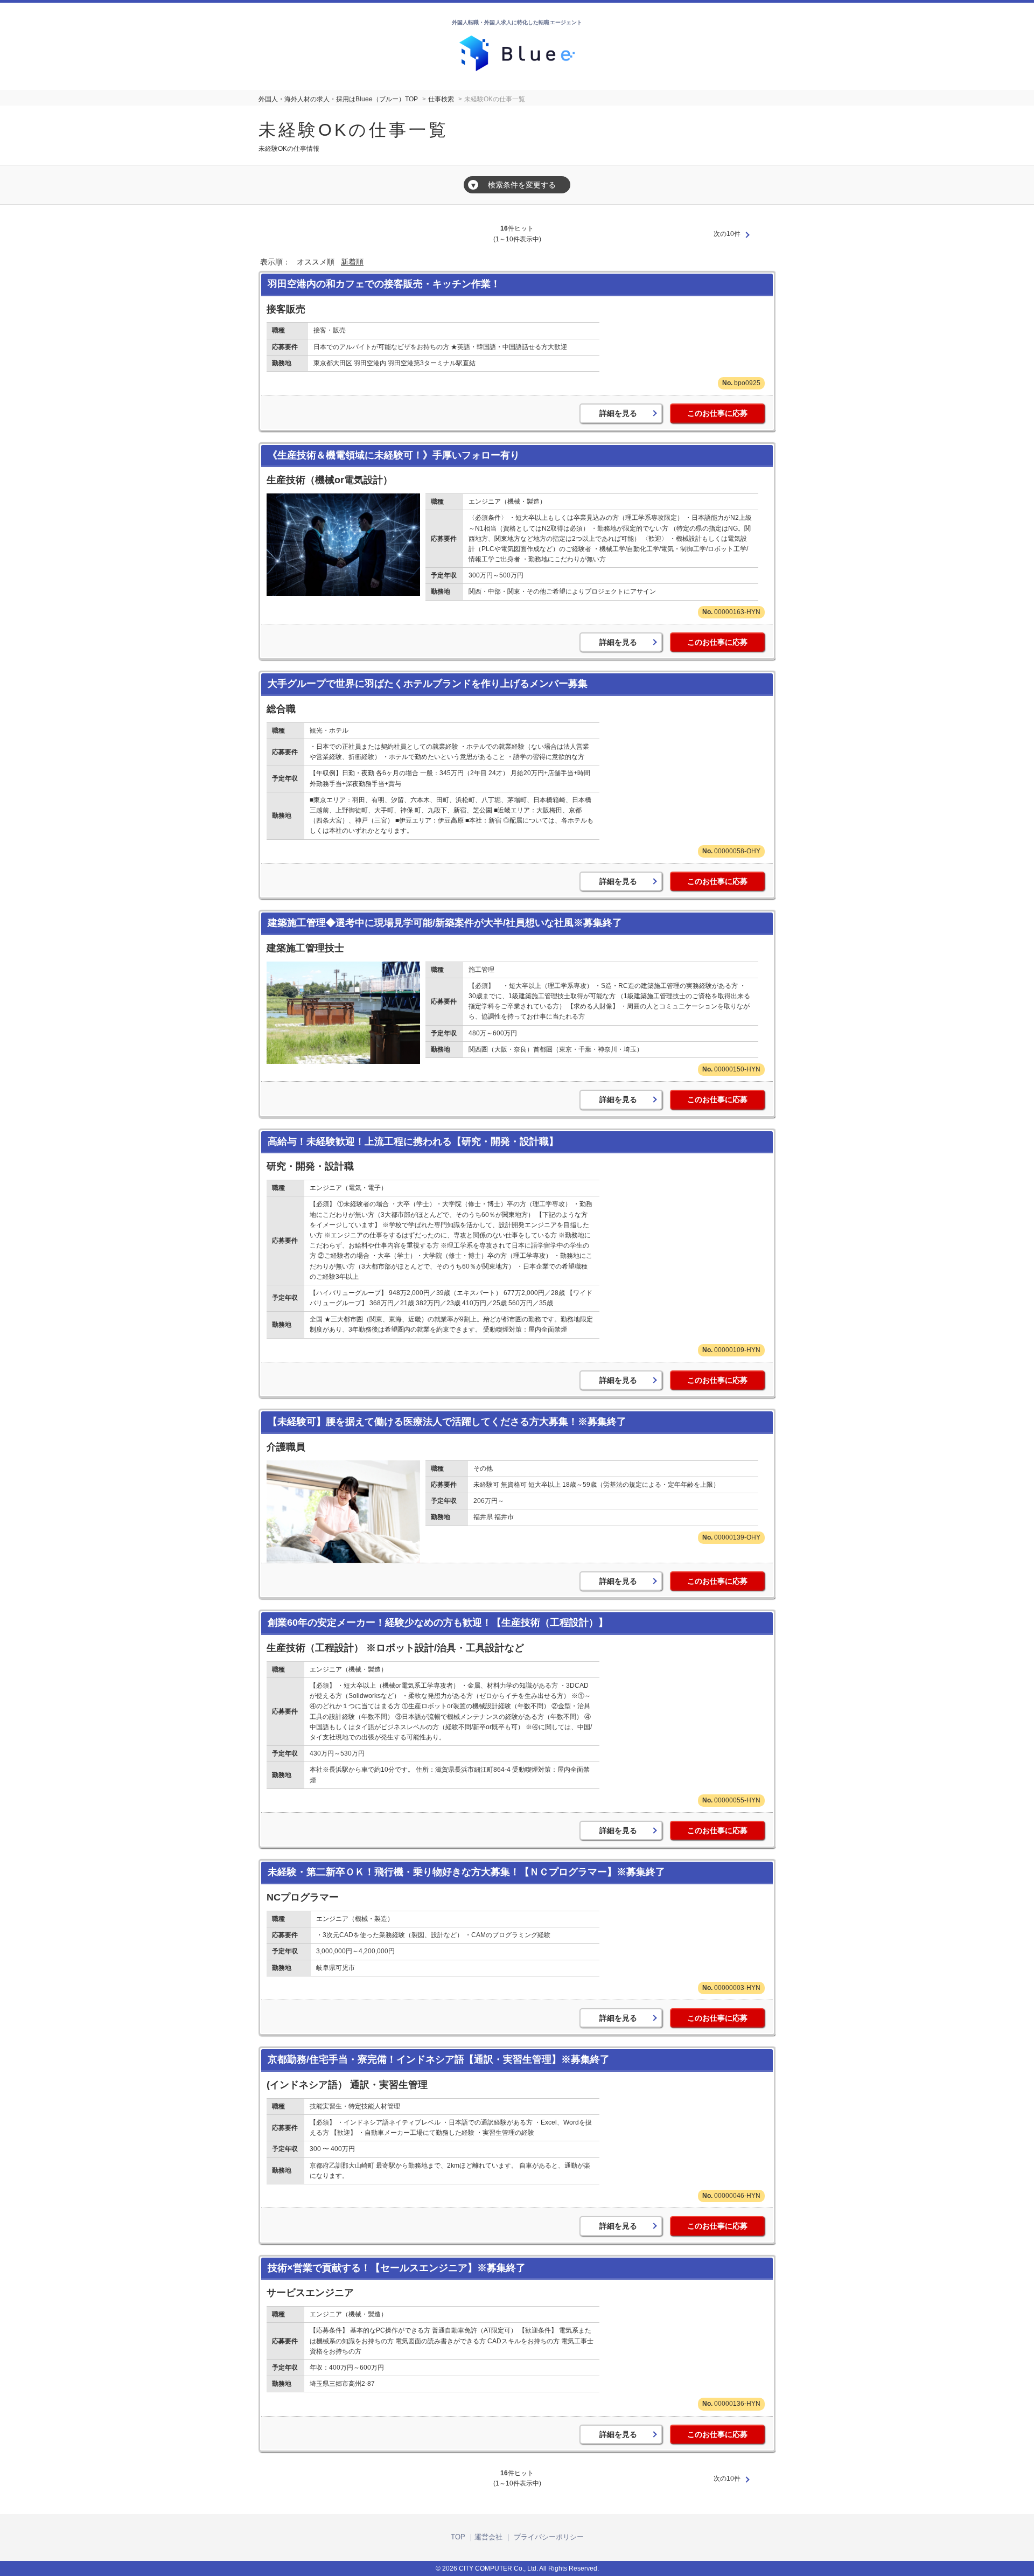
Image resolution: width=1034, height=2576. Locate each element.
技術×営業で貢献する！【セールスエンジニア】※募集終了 (397, 2268)
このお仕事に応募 (717, 413)
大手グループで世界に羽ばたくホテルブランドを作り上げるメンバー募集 (428, 684)
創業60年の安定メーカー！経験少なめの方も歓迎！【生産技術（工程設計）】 (438, 1623)
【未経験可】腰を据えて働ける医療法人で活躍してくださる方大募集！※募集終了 (447, 1422)
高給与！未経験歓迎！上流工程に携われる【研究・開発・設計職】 (413, 1141)
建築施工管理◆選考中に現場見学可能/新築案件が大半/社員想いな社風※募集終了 (445, 923)
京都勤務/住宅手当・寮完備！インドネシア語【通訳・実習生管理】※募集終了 (439, 2059)
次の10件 (727, 234)
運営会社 (488, 2537)
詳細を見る (618, 413)
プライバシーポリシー (549, 2537)
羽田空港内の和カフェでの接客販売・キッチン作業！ (384, 284)
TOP (458, 2537)
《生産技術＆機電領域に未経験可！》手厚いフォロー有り (394, 455)
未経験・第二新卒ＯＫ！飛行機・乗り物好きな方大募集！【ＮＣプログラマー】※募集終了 (466, 1872)
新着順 (352, 262)
